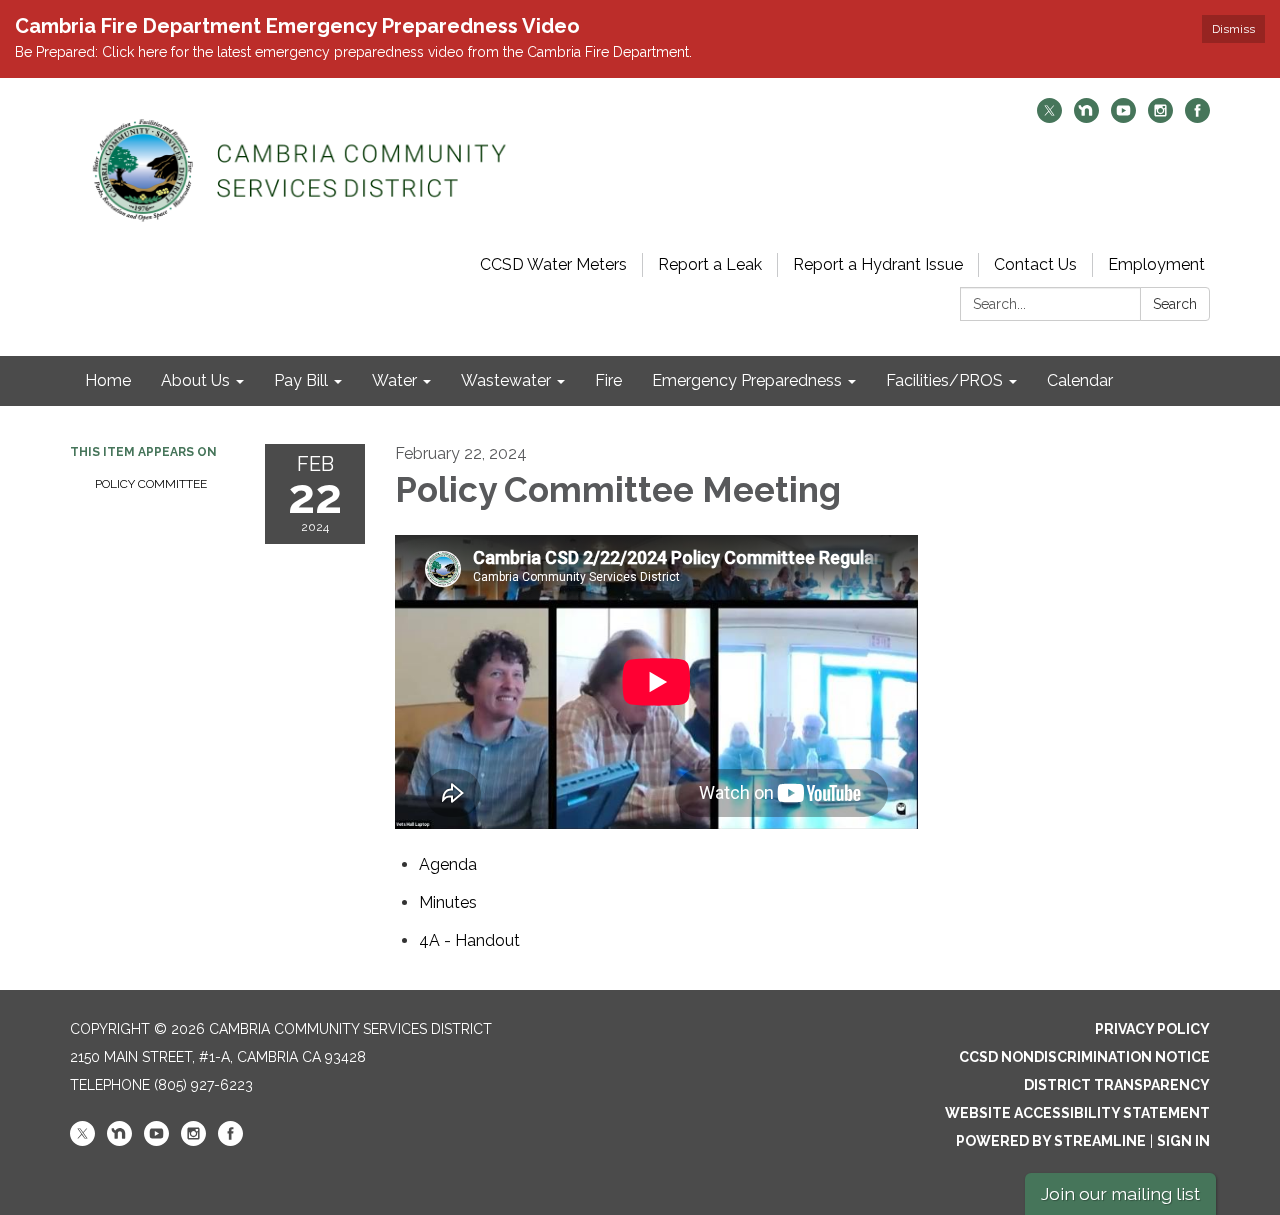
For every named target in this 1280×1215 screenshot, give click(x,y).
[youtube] (1123, 117)
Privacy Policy (1152, 1029)
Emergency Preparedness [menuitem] (747, 380)
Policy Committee (151, 484)
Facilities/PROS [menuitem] (944, 380)
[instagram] (1160, 117)
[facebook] (1197, 117)
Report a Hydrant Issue (878, 264)
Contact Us (1035, 264)
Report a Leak (710, 264)
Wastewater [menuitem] (506, 380)
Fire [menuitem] (608, 380)
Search (1175, 304)
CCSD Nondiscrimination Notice (1084, 1057)
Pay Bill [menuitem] (301, 380)
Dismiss (1233, 29)
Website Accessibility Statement (1077, 1113)
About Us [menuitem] (195, 380)
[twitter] (1049, 117)
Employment (1156, 264)
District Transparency (1117, 1085)
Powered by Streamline (1051, 1141)
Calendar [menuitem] (1080, 380)
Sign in (1183, 1141)
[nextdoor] (1086, 117)
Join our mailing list (1120, 1193)
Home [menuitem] (108, 380)
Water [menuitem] (394, 380)
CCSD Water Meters (553, 264)
